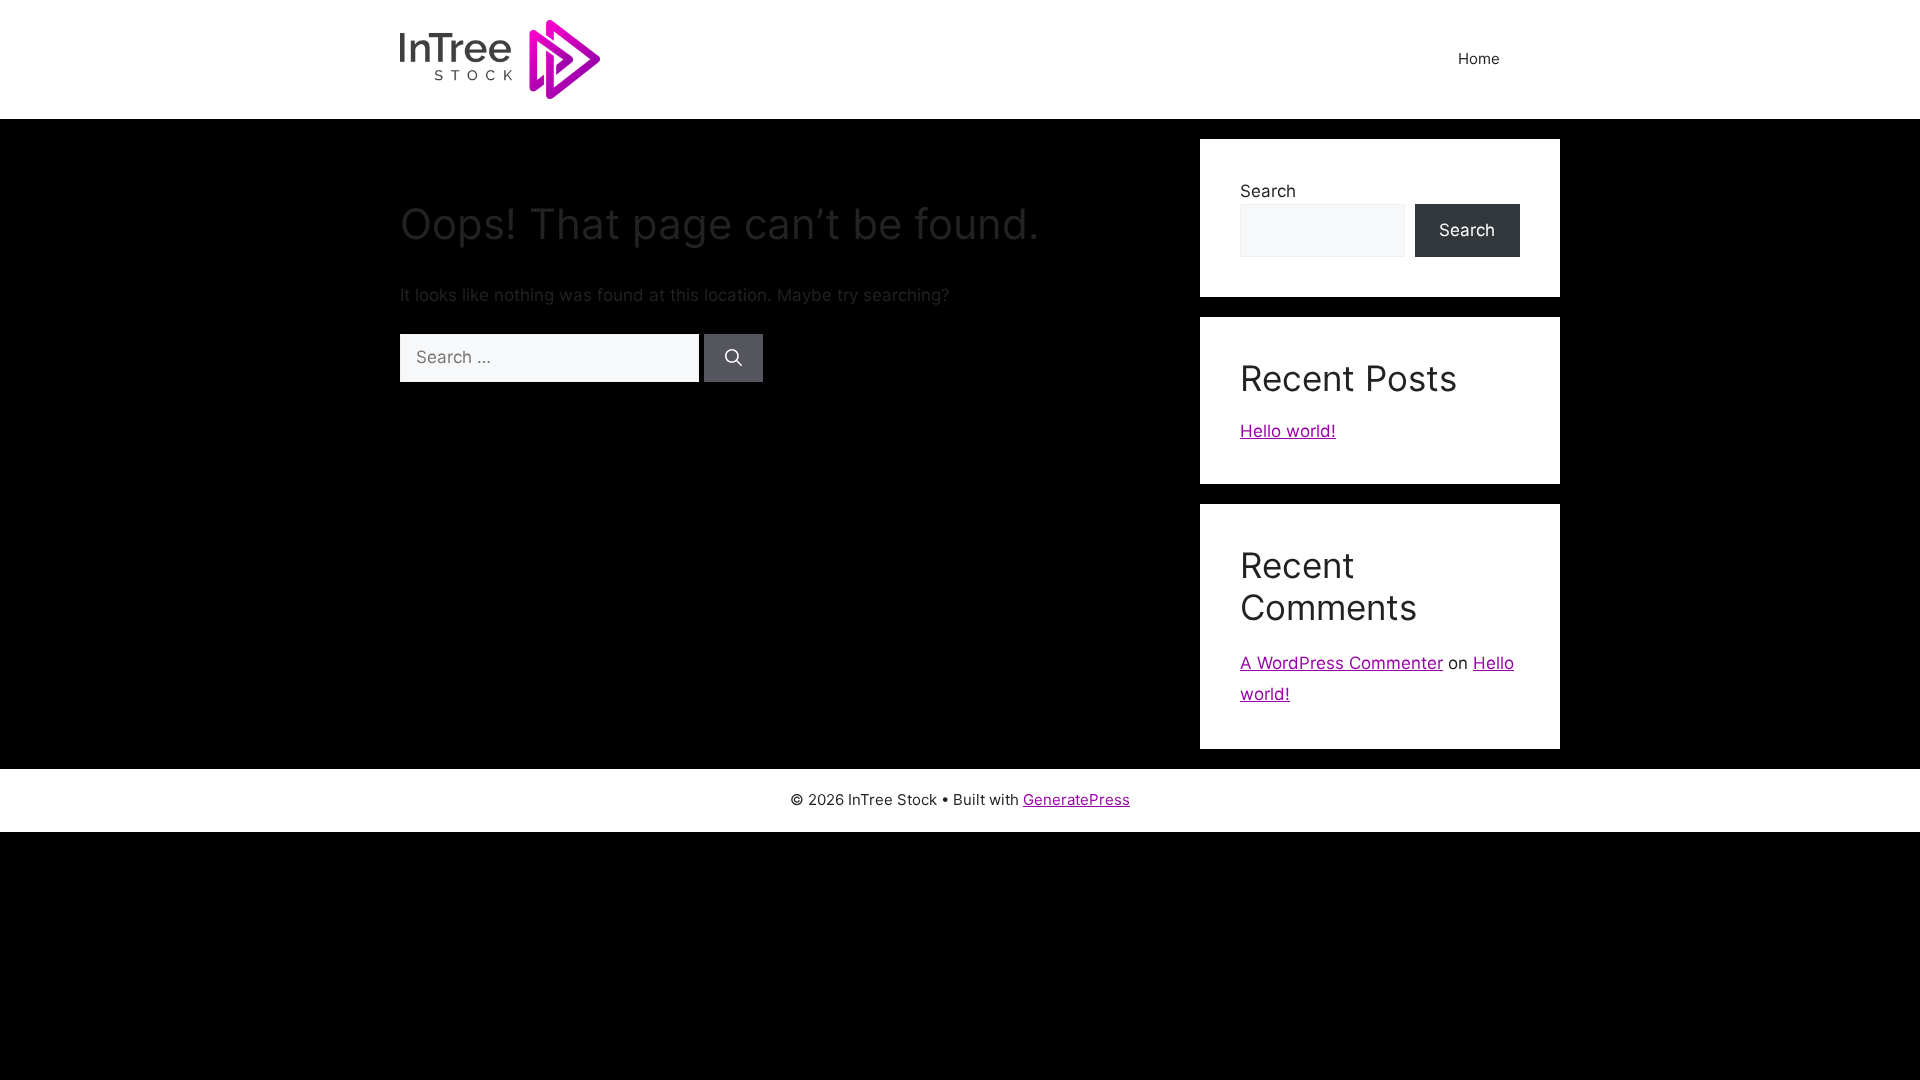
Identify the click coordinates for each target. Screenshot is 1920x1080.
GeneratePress (1076, 799)
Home (1479, 58)
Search (1268, 191)
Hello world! (1288, 431)
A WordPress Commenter (1341, 663)
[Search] (733, 358)
